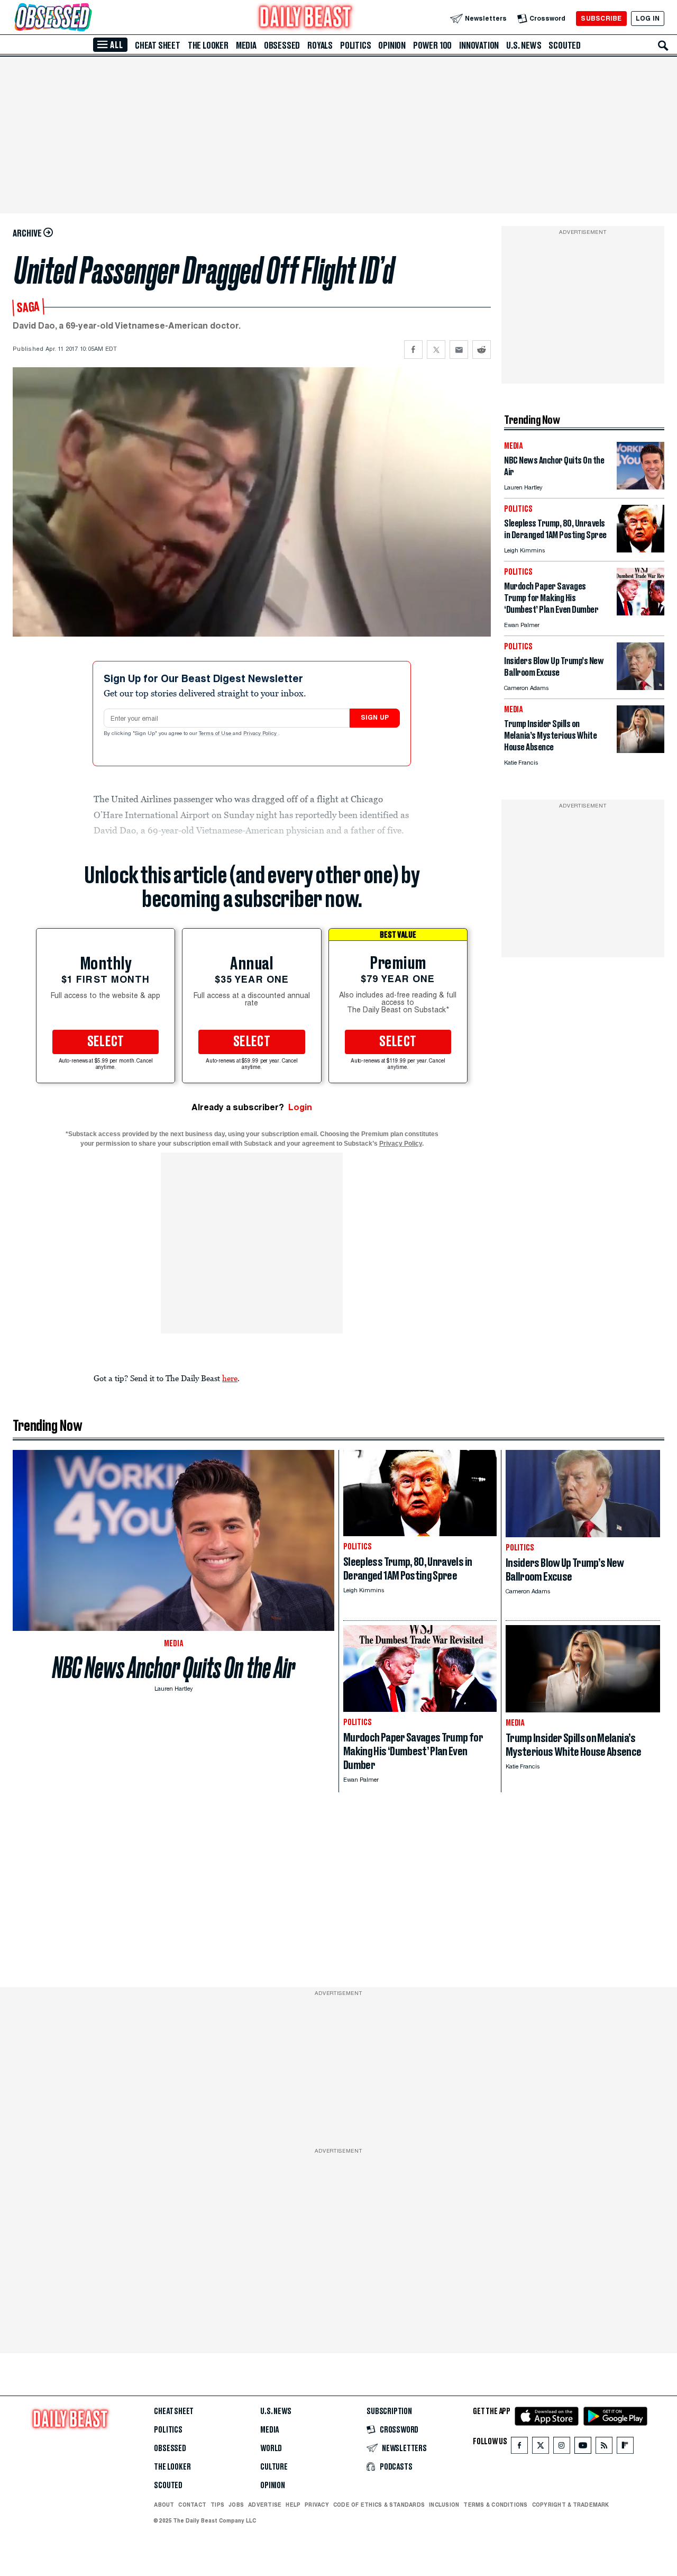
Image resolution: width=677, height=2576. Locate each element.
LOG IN (648, 18)
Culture (274, 2467)
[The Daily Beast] (306, 18)
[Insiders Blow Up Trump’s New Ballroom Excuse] (641, 687)
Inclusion (444, 2505)
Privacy (317, 2505)
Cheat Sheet (158, 46)
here (230, 1378)
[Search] (663, 46)
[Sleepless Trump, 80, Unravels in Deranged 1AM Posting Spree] (641, 550)
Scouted (565, 46)
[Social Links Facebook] (519, 2448)
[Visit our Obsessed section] (87, 18)
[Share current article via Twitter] (436, 350)
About (164, 2505)
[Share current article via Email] (459, 350)
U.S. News (524, 46)
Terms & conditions (495, 2505)
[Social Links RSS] (604, 2448)
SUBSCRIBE (601, 18)
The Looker (208, 46)
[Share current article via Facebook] (413, 350)
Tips (217, 2505)
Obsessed (282, 46)
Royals (320, 46)
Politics (355, 46)
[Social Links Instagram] (562, 2448)
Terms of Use (216, 734)
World (271, 2448)
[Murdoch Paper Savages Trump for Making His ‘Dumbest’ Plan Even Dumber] (641, 613)
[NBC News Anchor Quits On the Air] (641, 487)
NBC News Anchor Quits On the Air (174, 1668)
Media (246, 46)
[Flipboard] (625, 2448)
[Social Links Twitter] (541, 2448)
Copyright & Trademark (571, 2505)
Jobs (236, 2505)
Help (293, 2505)
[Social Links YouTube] (583, 2448)
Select (106, 1042)
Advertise (265, 2505)
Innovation (479, 46)
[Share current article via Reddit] (482, 350)
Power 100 (432, 46)
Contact (192, 2505)
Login (300, 1107)
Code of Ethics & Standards (379, 2505)
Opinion (392, 46)
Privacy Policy (261, 734)
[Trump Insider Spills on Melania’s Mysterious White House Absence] (641, 750)
